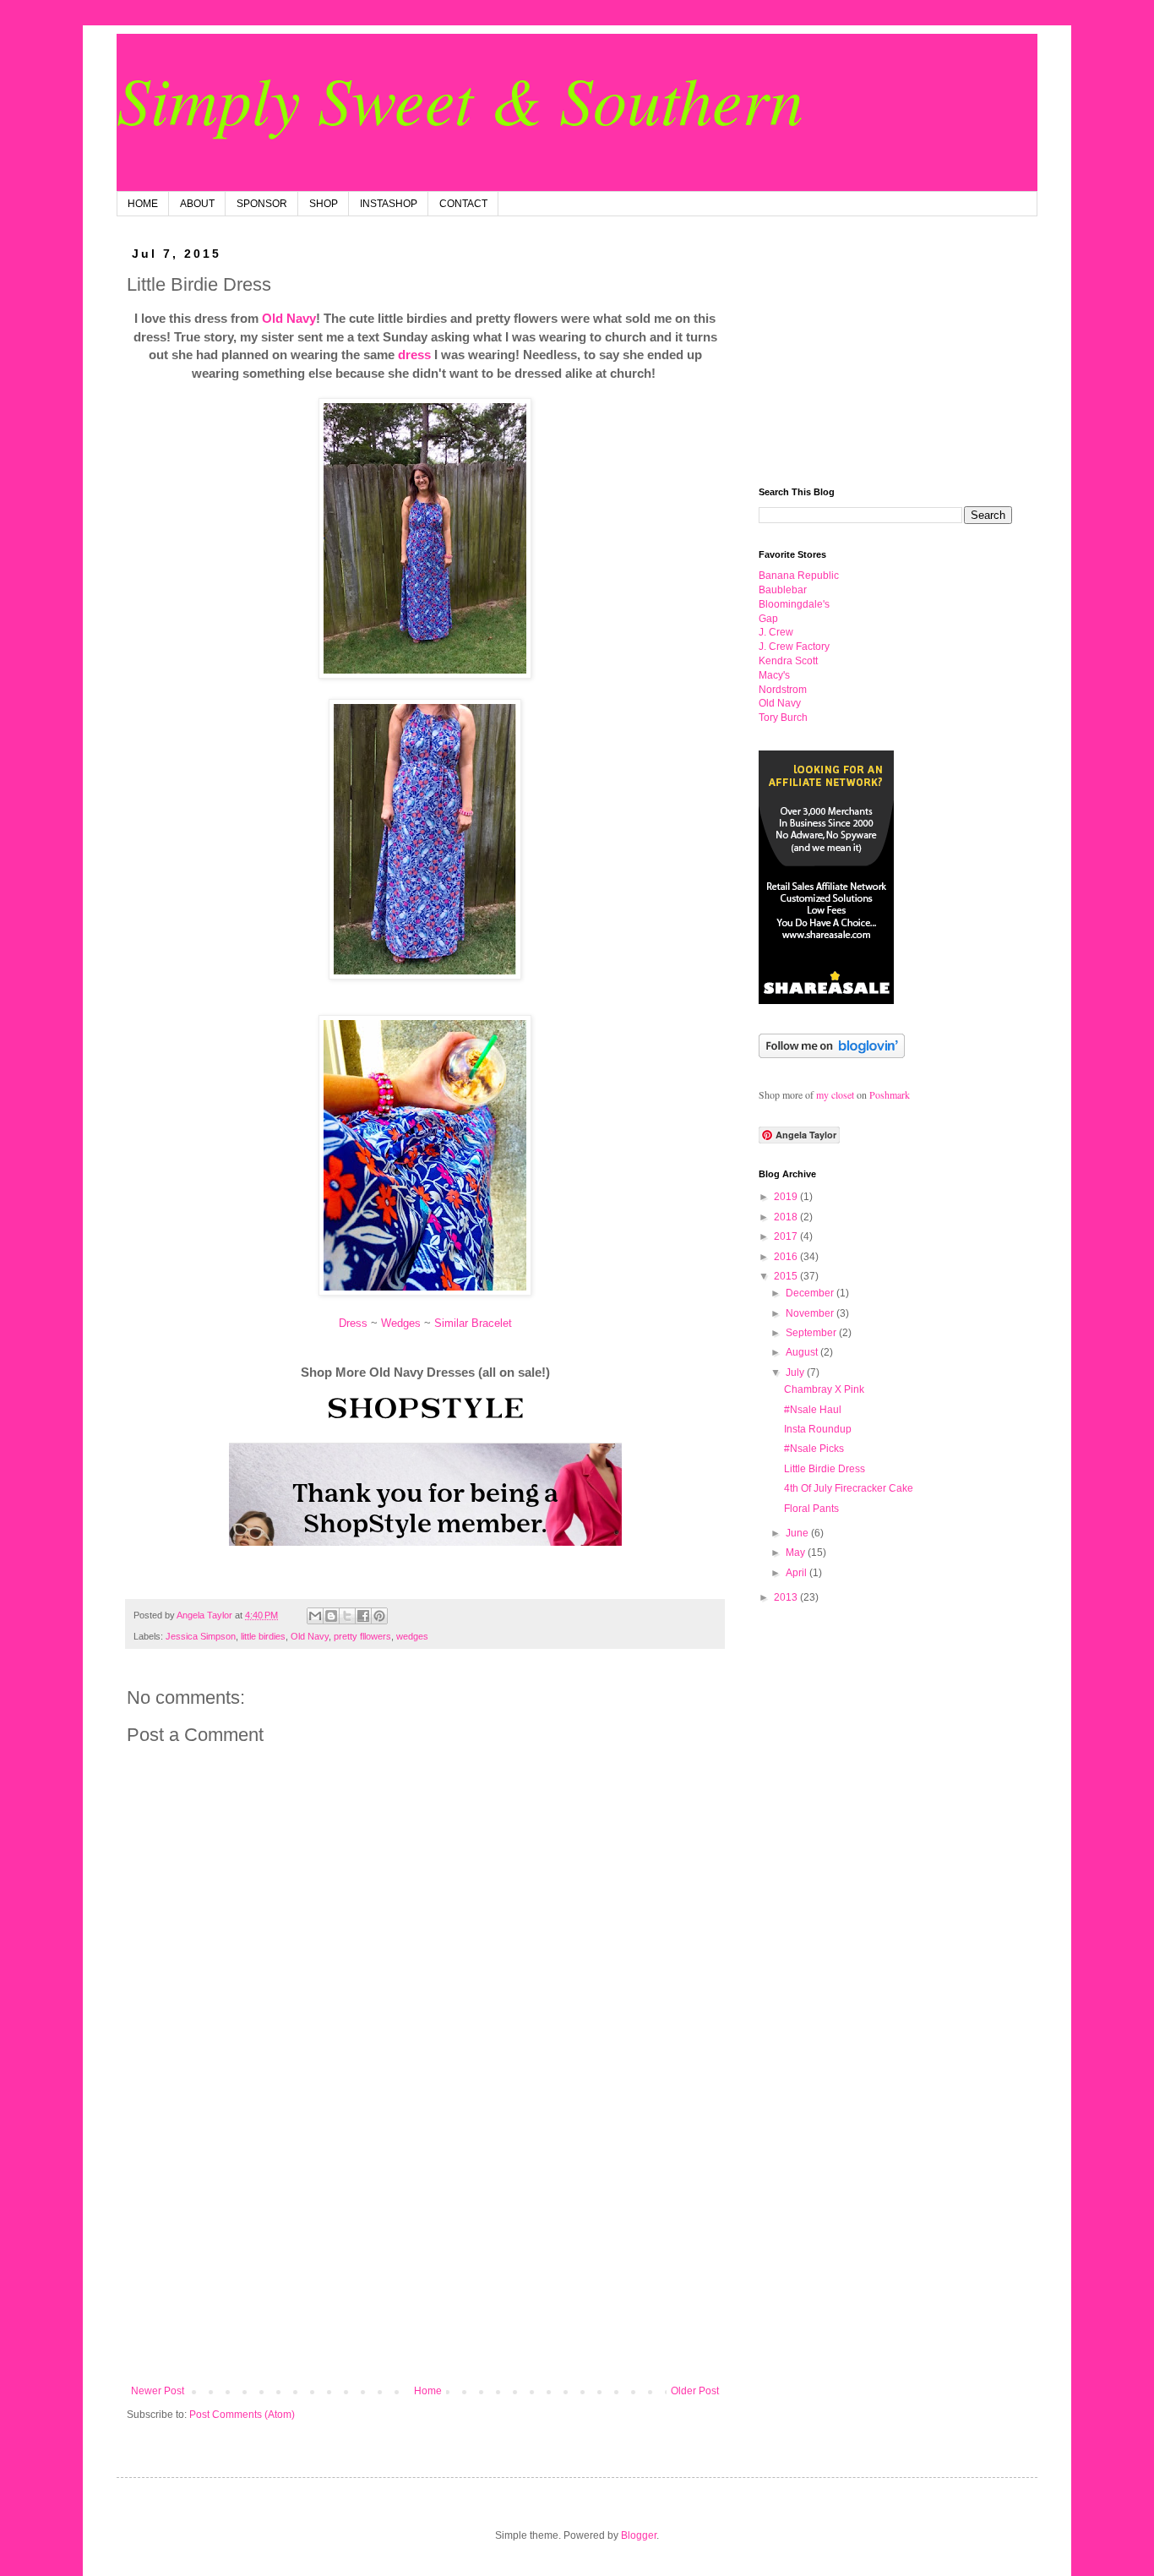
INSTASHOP (389, 204)
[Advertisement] (425, 2246)
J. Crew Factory (794, 647)
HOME (143, 204)
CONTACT (463, 204)
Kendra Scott (788, 661)
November (811, 1313)
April (797, 1573)
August (803, 1352)
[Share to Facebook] (363, 1616)
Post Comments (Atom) (242, 2415)
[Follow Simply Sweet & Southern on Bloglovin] (832, 1055)
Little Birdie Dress (825, 1469)
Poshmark (890, 1094)
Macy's (774, 675)
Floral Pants (811, 1509)
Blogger (639, 2535)
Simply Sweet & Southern (460, 98)
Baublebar (783, 590)
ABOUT (197, 204)
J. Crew (776, 632)
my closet (835, 1094)
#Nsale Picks (814, 1449)
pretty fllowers (362, 1636)
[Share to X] (347, 1616)
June (798, 1533)
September (812, 1333)
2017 (787, 1236)
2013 (787, 1597)
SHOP (324, 204)
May (797, 1553)
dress (414, 355)
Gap (768, 619)
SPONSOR (262, 204)
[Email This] (315, 1616)
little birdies (263, 1636)
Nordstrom (783, 690)
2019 (787, 1197)
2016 (787, 1257)
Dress (353, 1323)
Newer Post (158, 2391)
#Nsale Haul (813, 1410)
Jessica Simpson (201, 1636)
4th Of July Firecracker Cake (849, 1488)
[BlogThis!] (331, 1616)
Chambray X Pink (824, 1389)
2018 (787, 1217)
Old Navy (289, 318)
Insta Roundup (818, 1429)
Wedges (401, 1323)
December (811, 1293)
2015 (787, 1276)
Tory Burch (783, 718)
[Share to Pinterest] (379, 1616)
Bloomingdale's (794, 604)
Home (428, 2391)
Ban (799, 576)
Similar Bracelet (473, 1323)
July (796, 1373)
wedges (412, 1636)
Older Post (695, 2391)
